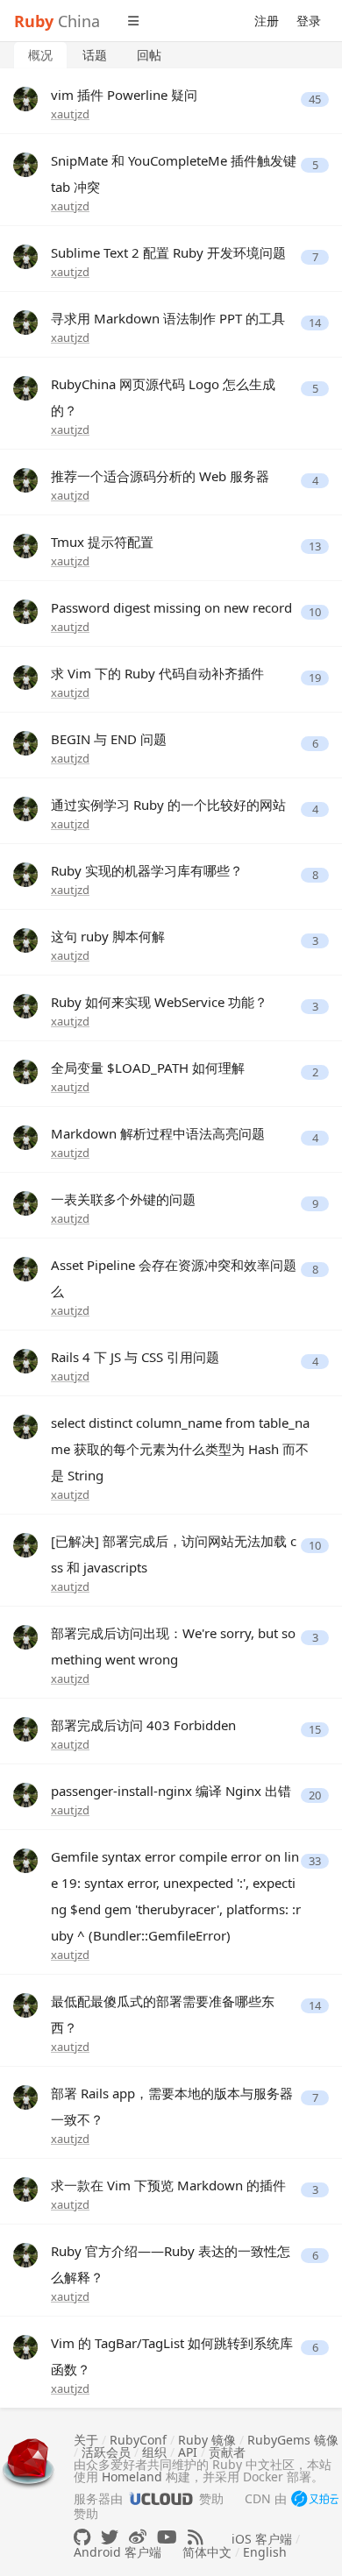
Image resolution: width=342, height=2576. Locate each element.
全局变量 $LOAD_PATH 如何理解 (148, 1068)
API (188, 2452)
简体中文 (207, 2552)
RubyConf (138, 2440)
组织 (154, 2452)
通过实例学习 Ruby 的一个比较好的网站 (168, 805)
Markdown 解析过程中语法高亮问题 (158, 1133)
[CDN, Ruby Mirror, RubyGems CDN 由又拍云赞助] (315, 2500)
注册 (267, 21)
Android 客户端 (118, 2552)
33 (315, 1861)
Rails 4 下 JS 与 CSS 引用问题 (135, 1357)
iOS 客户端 (262, 2539)
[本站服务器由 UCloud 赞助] (161, 2498)
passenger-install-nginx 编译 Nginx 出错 (171, 1791)
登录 (309, 21)
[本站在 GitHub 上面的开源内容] (82, 2537)
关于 (86, 2440)
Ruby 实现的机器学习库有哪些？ (147, 870)
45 (315, 99)
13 (315, 546)
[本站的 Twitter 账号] (110, 2537)
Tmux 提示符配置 (102, 542)
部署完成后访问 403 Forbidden (143, 1725)
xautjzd (70, 114)
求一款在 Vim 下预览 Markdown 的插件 (168, 2185)
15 (315, 1730)
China (57, 21)
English (265, 2552)
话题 (95, 55)
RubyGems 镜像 (293, 2440)
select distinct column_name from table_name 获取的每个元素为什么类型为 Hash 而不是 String (180, 1449)
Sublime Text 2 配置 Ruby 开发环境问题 (168, 252)
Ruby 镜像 (207, 2440)
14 (315, 323)
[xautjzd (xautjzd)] (25, 98)
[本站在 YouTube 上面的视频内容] (167, 2537)
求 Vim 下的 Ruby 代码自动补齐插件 (157, 673)
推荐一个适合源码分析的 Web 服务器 (160, 476)
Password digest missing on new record (171, 607)
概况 (40, 55)
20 (315, 1795)
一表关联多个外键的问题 (123, 1199)
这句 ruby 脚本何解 (108, 936)
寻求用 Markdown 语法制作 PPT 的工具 (168, 318)
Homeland (132, 2477)
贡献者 (227, 2452)
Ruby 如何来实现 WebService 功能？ (159, 1002)
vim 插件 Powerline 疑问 (124, 95)
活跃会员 (106, 2452)
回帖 (149, 55)
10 (315, 612)
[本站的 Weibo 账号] (138, 2537)
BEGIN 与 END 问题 (109, 739)
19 (315, 678)
